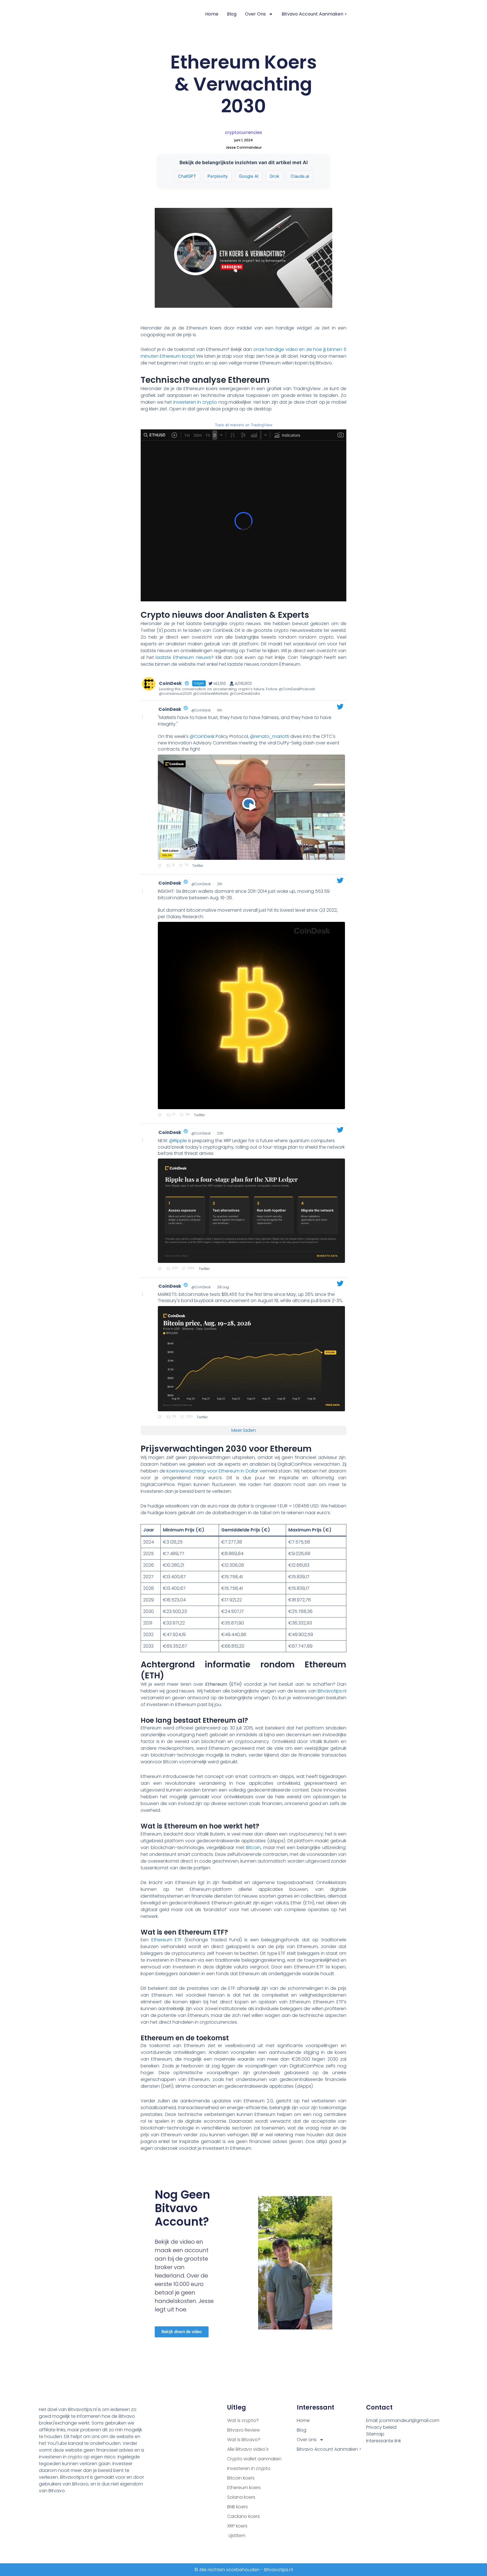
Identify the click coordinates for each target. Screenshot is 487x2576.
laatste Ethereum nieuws (183, 657)
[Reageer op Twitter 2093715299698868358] (161, 866)
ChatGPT (187, 176)
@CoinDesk (201, 710)
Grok (275, 176)
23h (221, 1133)
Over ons (255, 14)
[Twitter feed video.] (251, 807)
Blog (232, 14)
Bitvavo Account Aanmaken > (314, 14)
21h (220, 884)
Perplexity (218, 176)
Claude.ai (300, 176)
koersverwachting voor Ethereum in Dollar (212, 1471)
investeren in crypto (195, 402)
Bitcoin (253, 1848)
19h (220, 710)
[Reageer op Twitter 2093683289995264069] (161, 1115)
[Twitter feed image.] (251, 1016)
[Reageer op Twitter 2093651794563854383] (161, 1269)
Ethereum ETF (167, 1940)
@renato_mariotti (270, 736)
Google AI (249, 176)
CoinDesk (170, 709)
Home (212, 14)
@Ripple (178, 1141)
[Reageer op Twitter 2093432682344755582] (161, 1417)
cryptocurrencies (243, 132)
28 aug (223, 1287)
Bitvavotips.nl (332, 1691)
